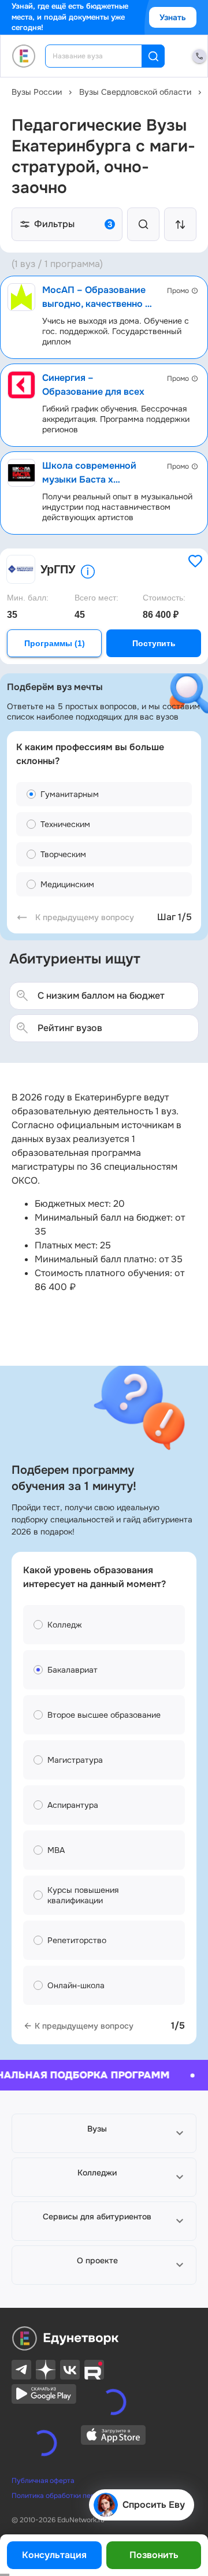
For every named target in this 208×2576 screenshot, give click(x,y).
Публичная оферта (43, 2447)
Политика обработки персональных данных (84, 2462)
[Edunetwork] (24, 56)
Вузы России (37, 92)
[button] (104, 2133)
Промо (178, 291)
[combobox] (101, 56)
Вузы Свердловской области (135, 92)
